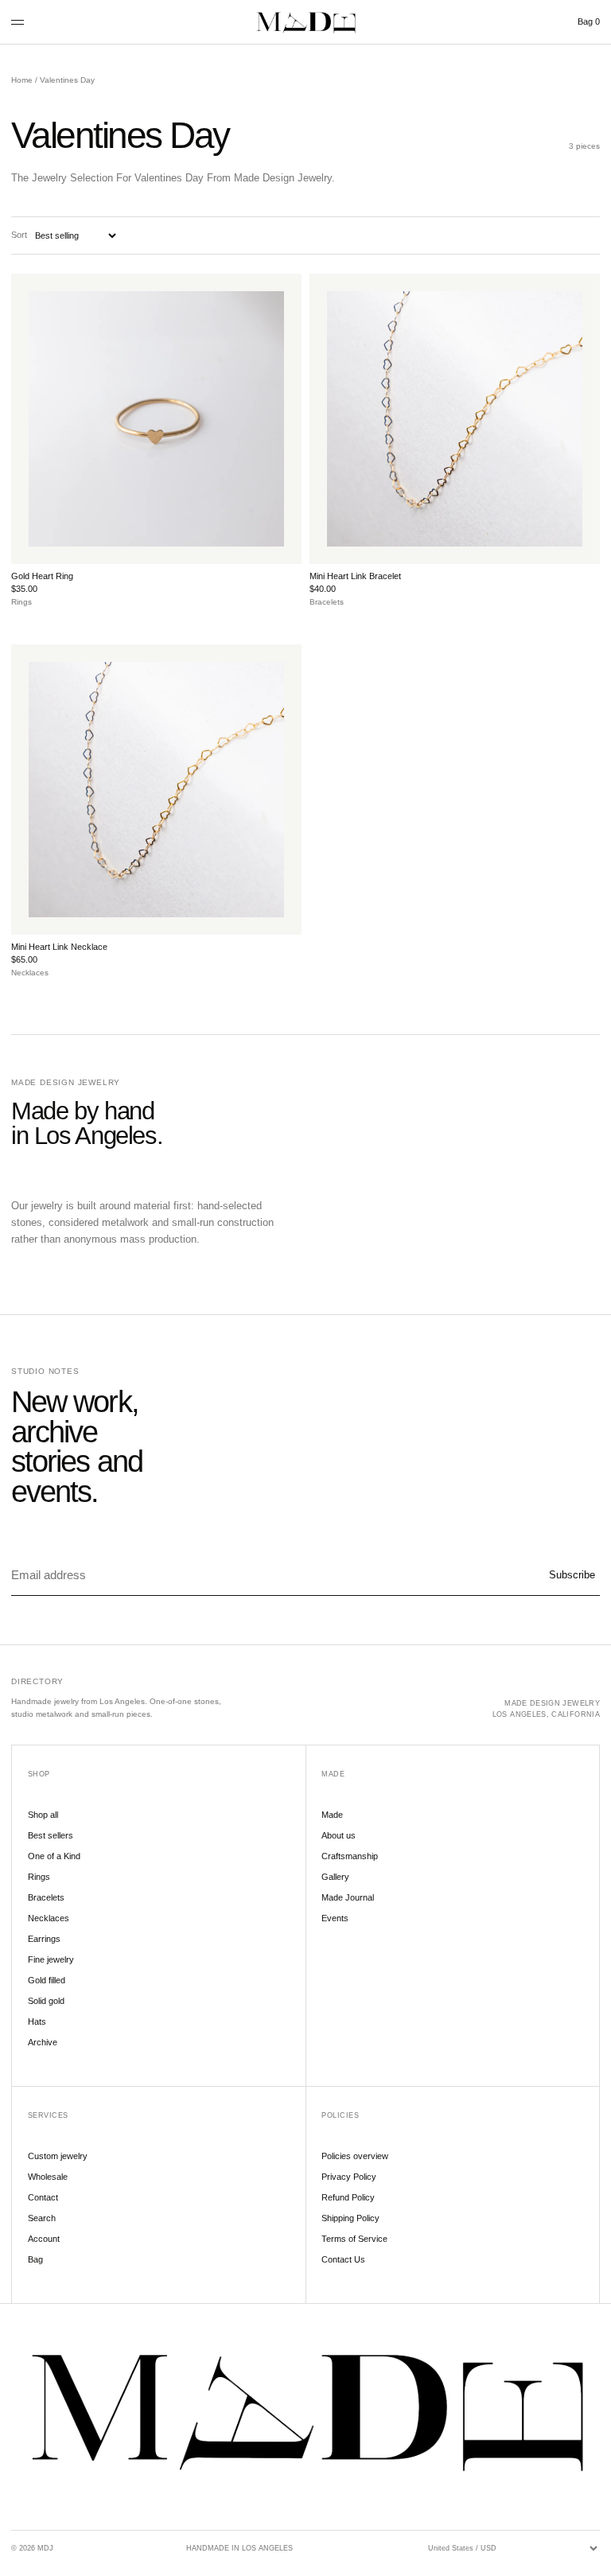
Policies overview (355, 2156)
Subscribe (572, 1575)
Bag (589, 21)
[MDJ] (305, 22)
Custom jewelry (58, 2156)
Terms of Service (354, 2239)
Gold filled (47, 1980)
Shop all (43, 1815)
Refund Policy (348, 2197)
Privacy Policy (349, 2177)
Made (332, 1815)
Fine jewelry (51, 1959)
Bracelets (46, 1897)
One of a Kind (54, 1856)
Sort (19, 235)
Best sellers (51, 1835)
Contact (43, 2197)
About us (339, 1835)
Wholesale (48, 2177)
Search (42, 2218)
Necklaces (49, 1918)
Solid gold (46, 2001)
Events (335, 1918)
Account (44, 2239)
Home (22, 80)
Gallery (335, 1877)
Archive (43, 2042)
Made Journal (348, 1897)
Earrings (44, 1939)
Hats (37, 2021)
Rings (39, 1877)
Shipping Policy (350, 2218)
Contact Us (343, 2259)
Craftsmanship (350, 1856)
